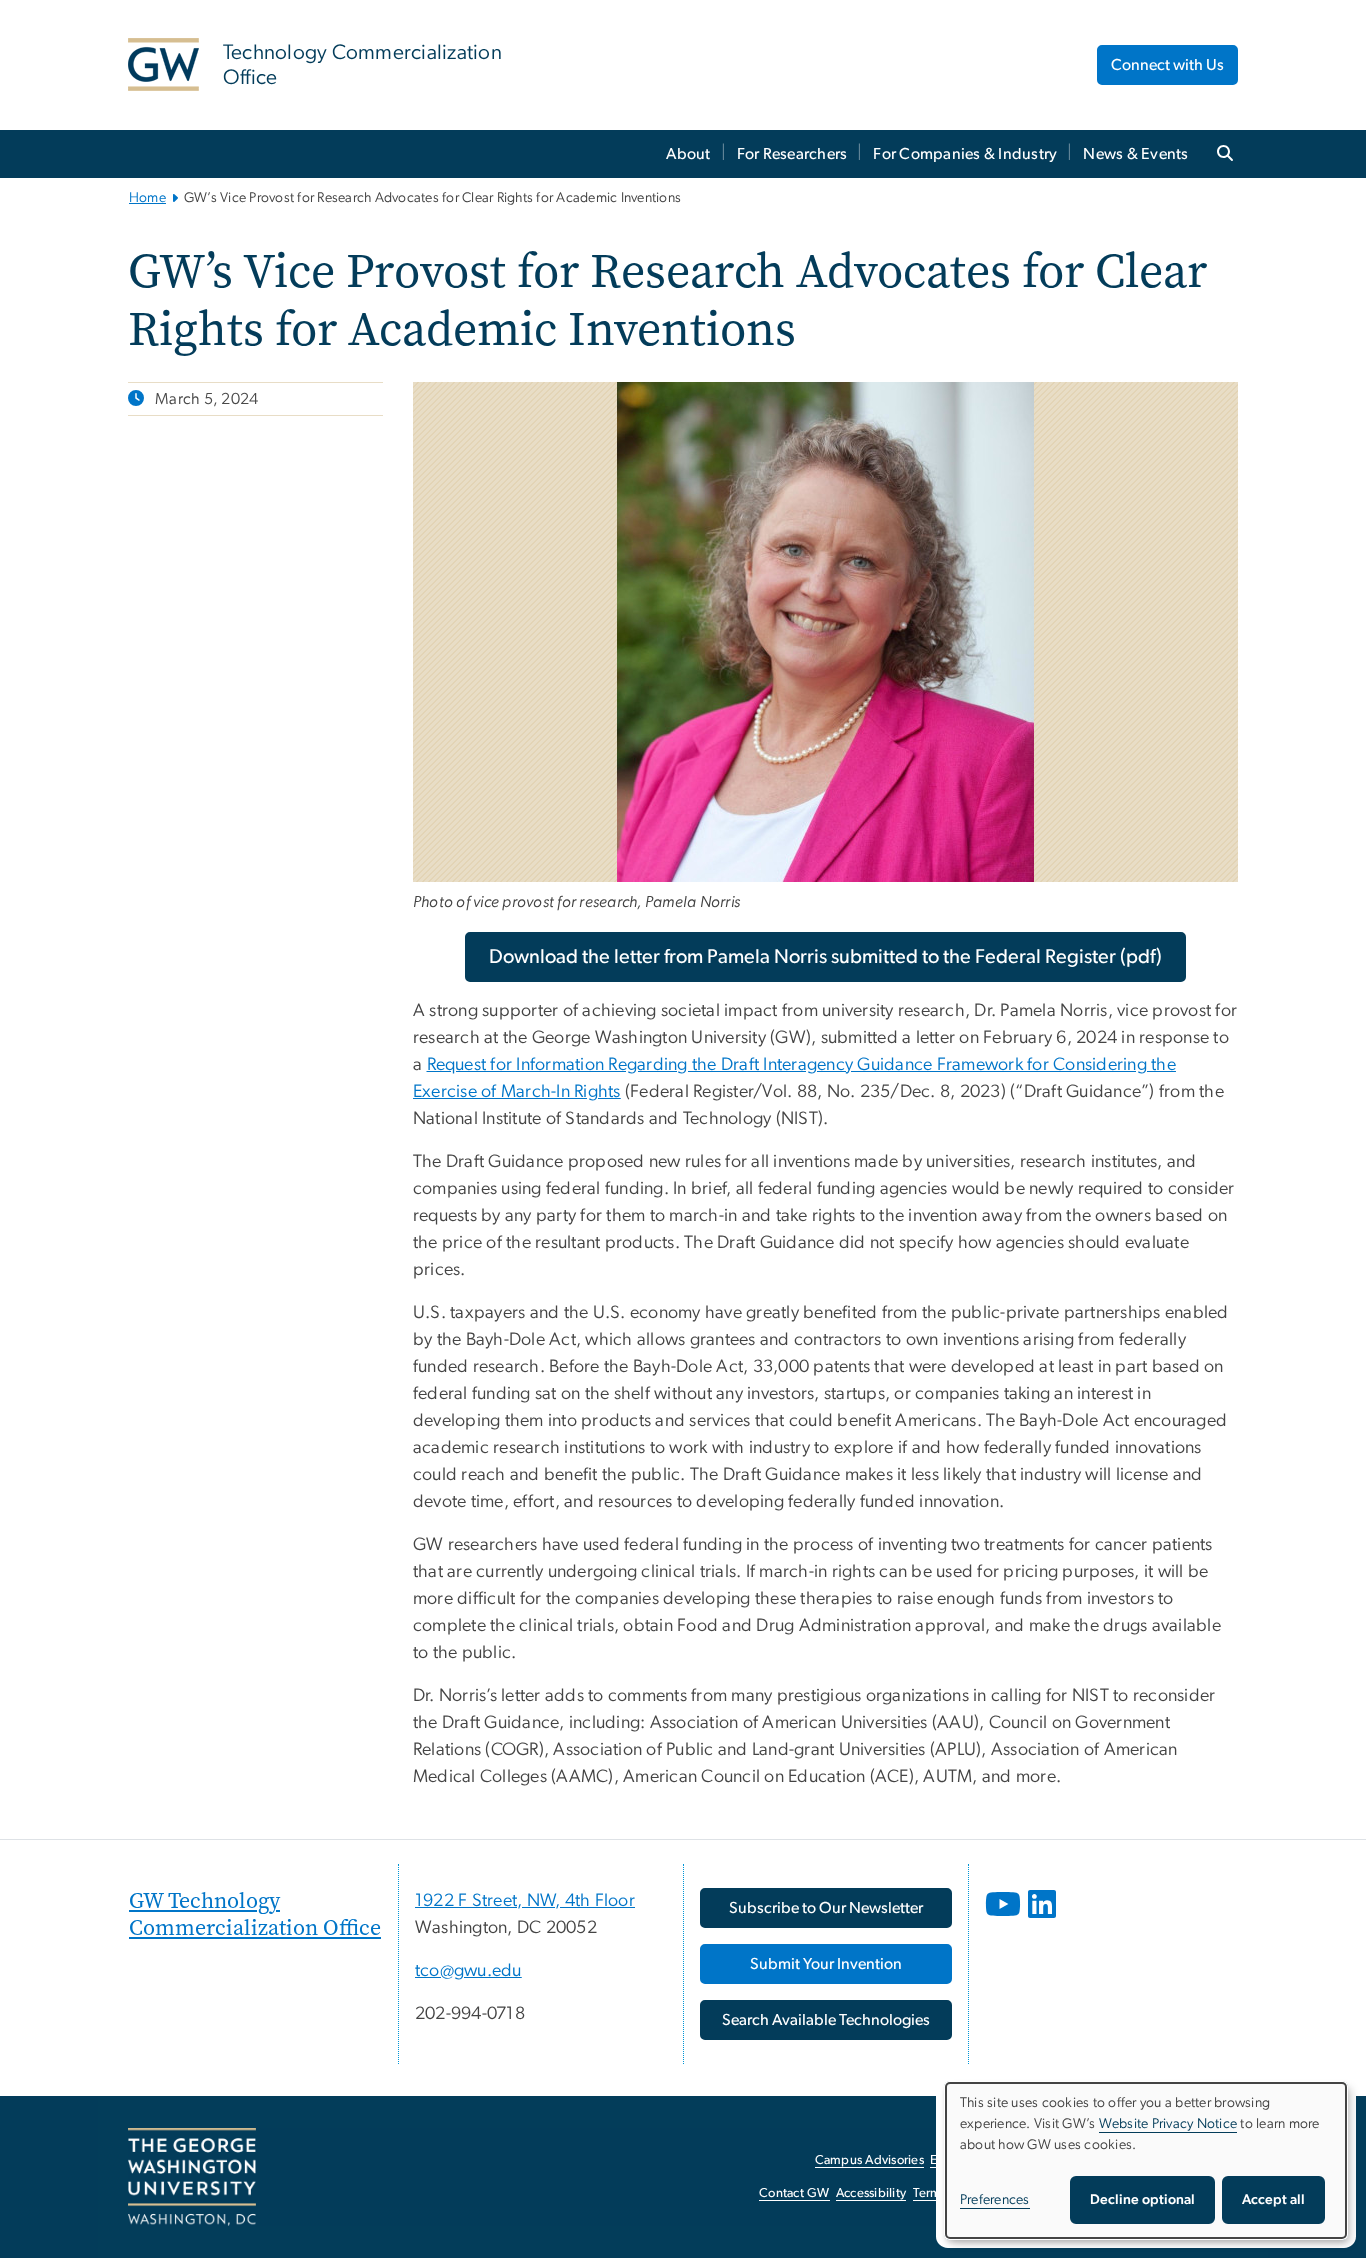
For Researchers (792, 154)
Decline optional (1142, 2200)
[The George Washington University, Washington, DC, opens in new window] (192, 2177)
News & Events (1135, 154)
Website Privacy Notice (1168, 2124)
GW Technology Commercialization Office (255, 1913)
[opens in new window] (1005, 1919)
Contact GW (794, 2193)
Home (147, 198)
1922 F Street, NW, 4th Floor (525, 1901)
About (688, 154)
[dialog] (1146, 2160)
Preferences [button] (995, 2200)
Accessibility (871, 2193)
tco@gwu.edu (468, 1971)
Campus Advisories (869, 2160)
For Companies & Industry (965, 154)
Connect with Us (1167, 65)
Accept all (1273, 2200)
